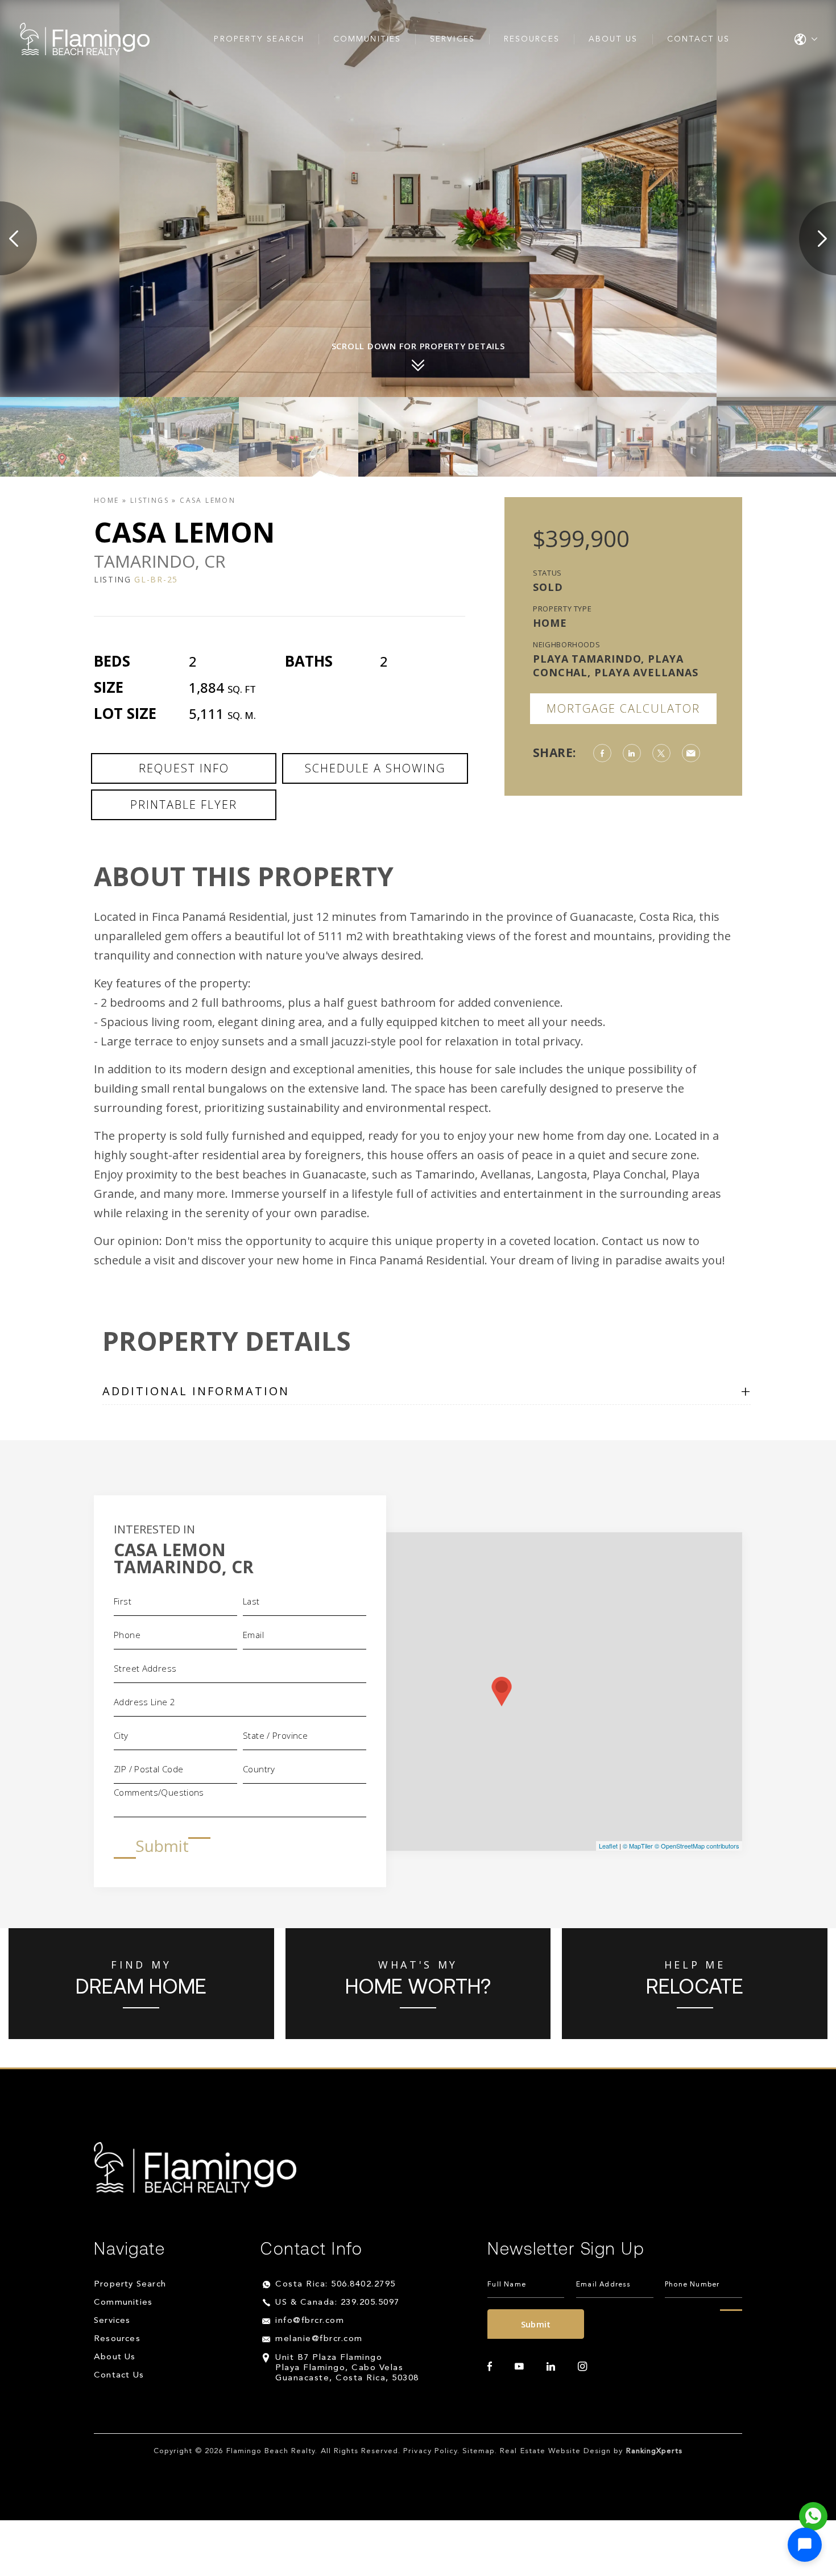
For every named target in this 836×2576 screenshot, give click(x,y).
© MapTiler (638, 1846)
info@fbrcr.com (310, 2321)
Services (452, 39)
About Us (613, 39)
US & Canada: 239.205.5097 (338, 2303)
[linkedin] (551, 2367)
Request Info (184, 768)
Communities (367, 39)
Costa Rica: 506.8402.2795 (336, 2285)
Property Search (259, 39)
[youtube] (519, 2367)
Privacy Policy (430, 2451)
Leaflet (608, 1846)
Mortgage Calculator (623, 708)
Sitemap (479, 2451)
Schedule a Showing (375, 768)
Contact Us (699, 39)
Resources (532, 39)
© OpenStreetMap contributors (697, 1846)
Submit (162, 1846)
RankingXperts (655, 2451)
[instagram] (582, 2367)
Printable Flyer (184, 805)
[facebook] (490, 2367)
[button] (805, 2545)
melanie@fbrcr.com (319, 2339)
